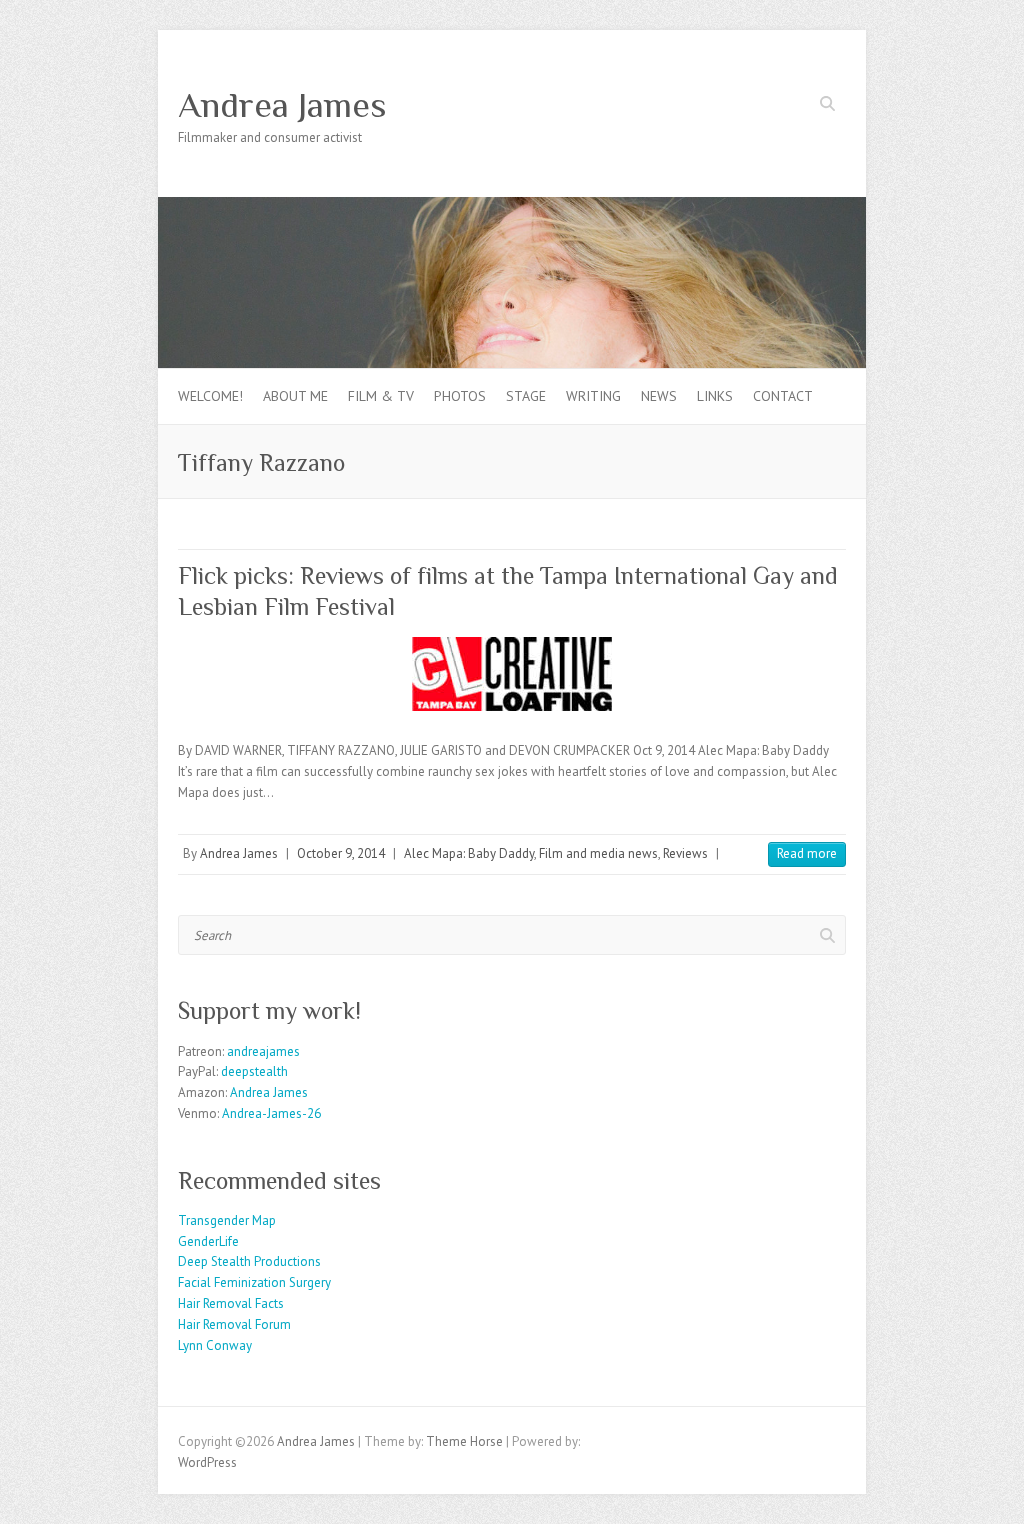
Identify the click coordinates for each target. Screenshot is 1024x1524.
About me (295, 396)
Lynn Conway (215, 1345)
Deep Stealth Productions (249, 1261)
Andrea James (282, 105)
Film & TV (381, 396)
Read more (807, 853)
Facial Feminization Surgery (254, 1282)
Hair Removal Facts (231, 1303)
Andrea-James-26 (271, 1113)
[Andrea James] (512, 206)
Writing (593, 396)
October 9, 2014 (341, 853)
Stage (526, 396)
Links (715, 396)
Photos (460, 396)
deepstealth (254, 1071)
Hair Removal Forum (234, 1324)
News (659, 396)
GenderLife (208, 1241)
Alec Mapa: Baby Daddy (469, 853)
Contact (783, 396)
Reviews (685, 853)
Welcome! (210, 396)
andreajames (263, 1051)
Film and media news (598, 853)
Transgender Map (227, 1220)
